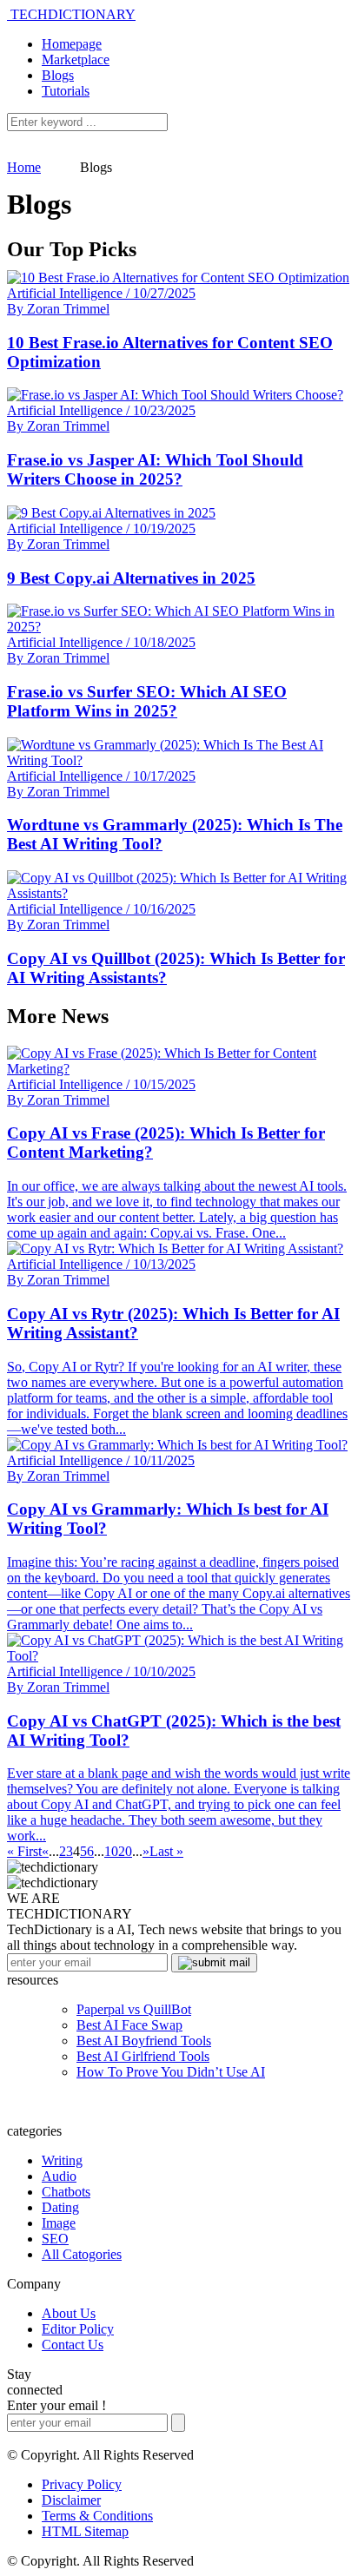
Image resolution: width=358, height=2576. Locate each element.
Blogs (58, 75)
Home (24, 167)
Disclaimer (71, 2500)
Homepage (72, 44)
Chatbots (66, 2192)
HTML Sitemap (85, 2531)
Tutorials (66, 91)
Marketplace (76, 59)
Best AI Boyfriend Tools (144, 2041)
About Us (69, 2313)
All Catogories (82, 2254)
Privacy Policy (82, 2484)
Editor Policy (78, 2329)
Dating (60, 2207)
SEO (55, 2239)
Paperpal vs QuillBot (134, 2009)
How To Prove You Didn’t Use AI (171, 2072)
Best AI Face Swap (129, 2025)
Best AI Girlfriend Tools (143, 2056)
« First (24, 1851)
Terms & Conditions (97, 2516)
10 (111, 1851)
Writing (62, 2160)
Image (59, 2223)
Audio (59, 2176)
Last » (166, 1851)
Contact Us (73, 2345)
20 (125, 1851)
